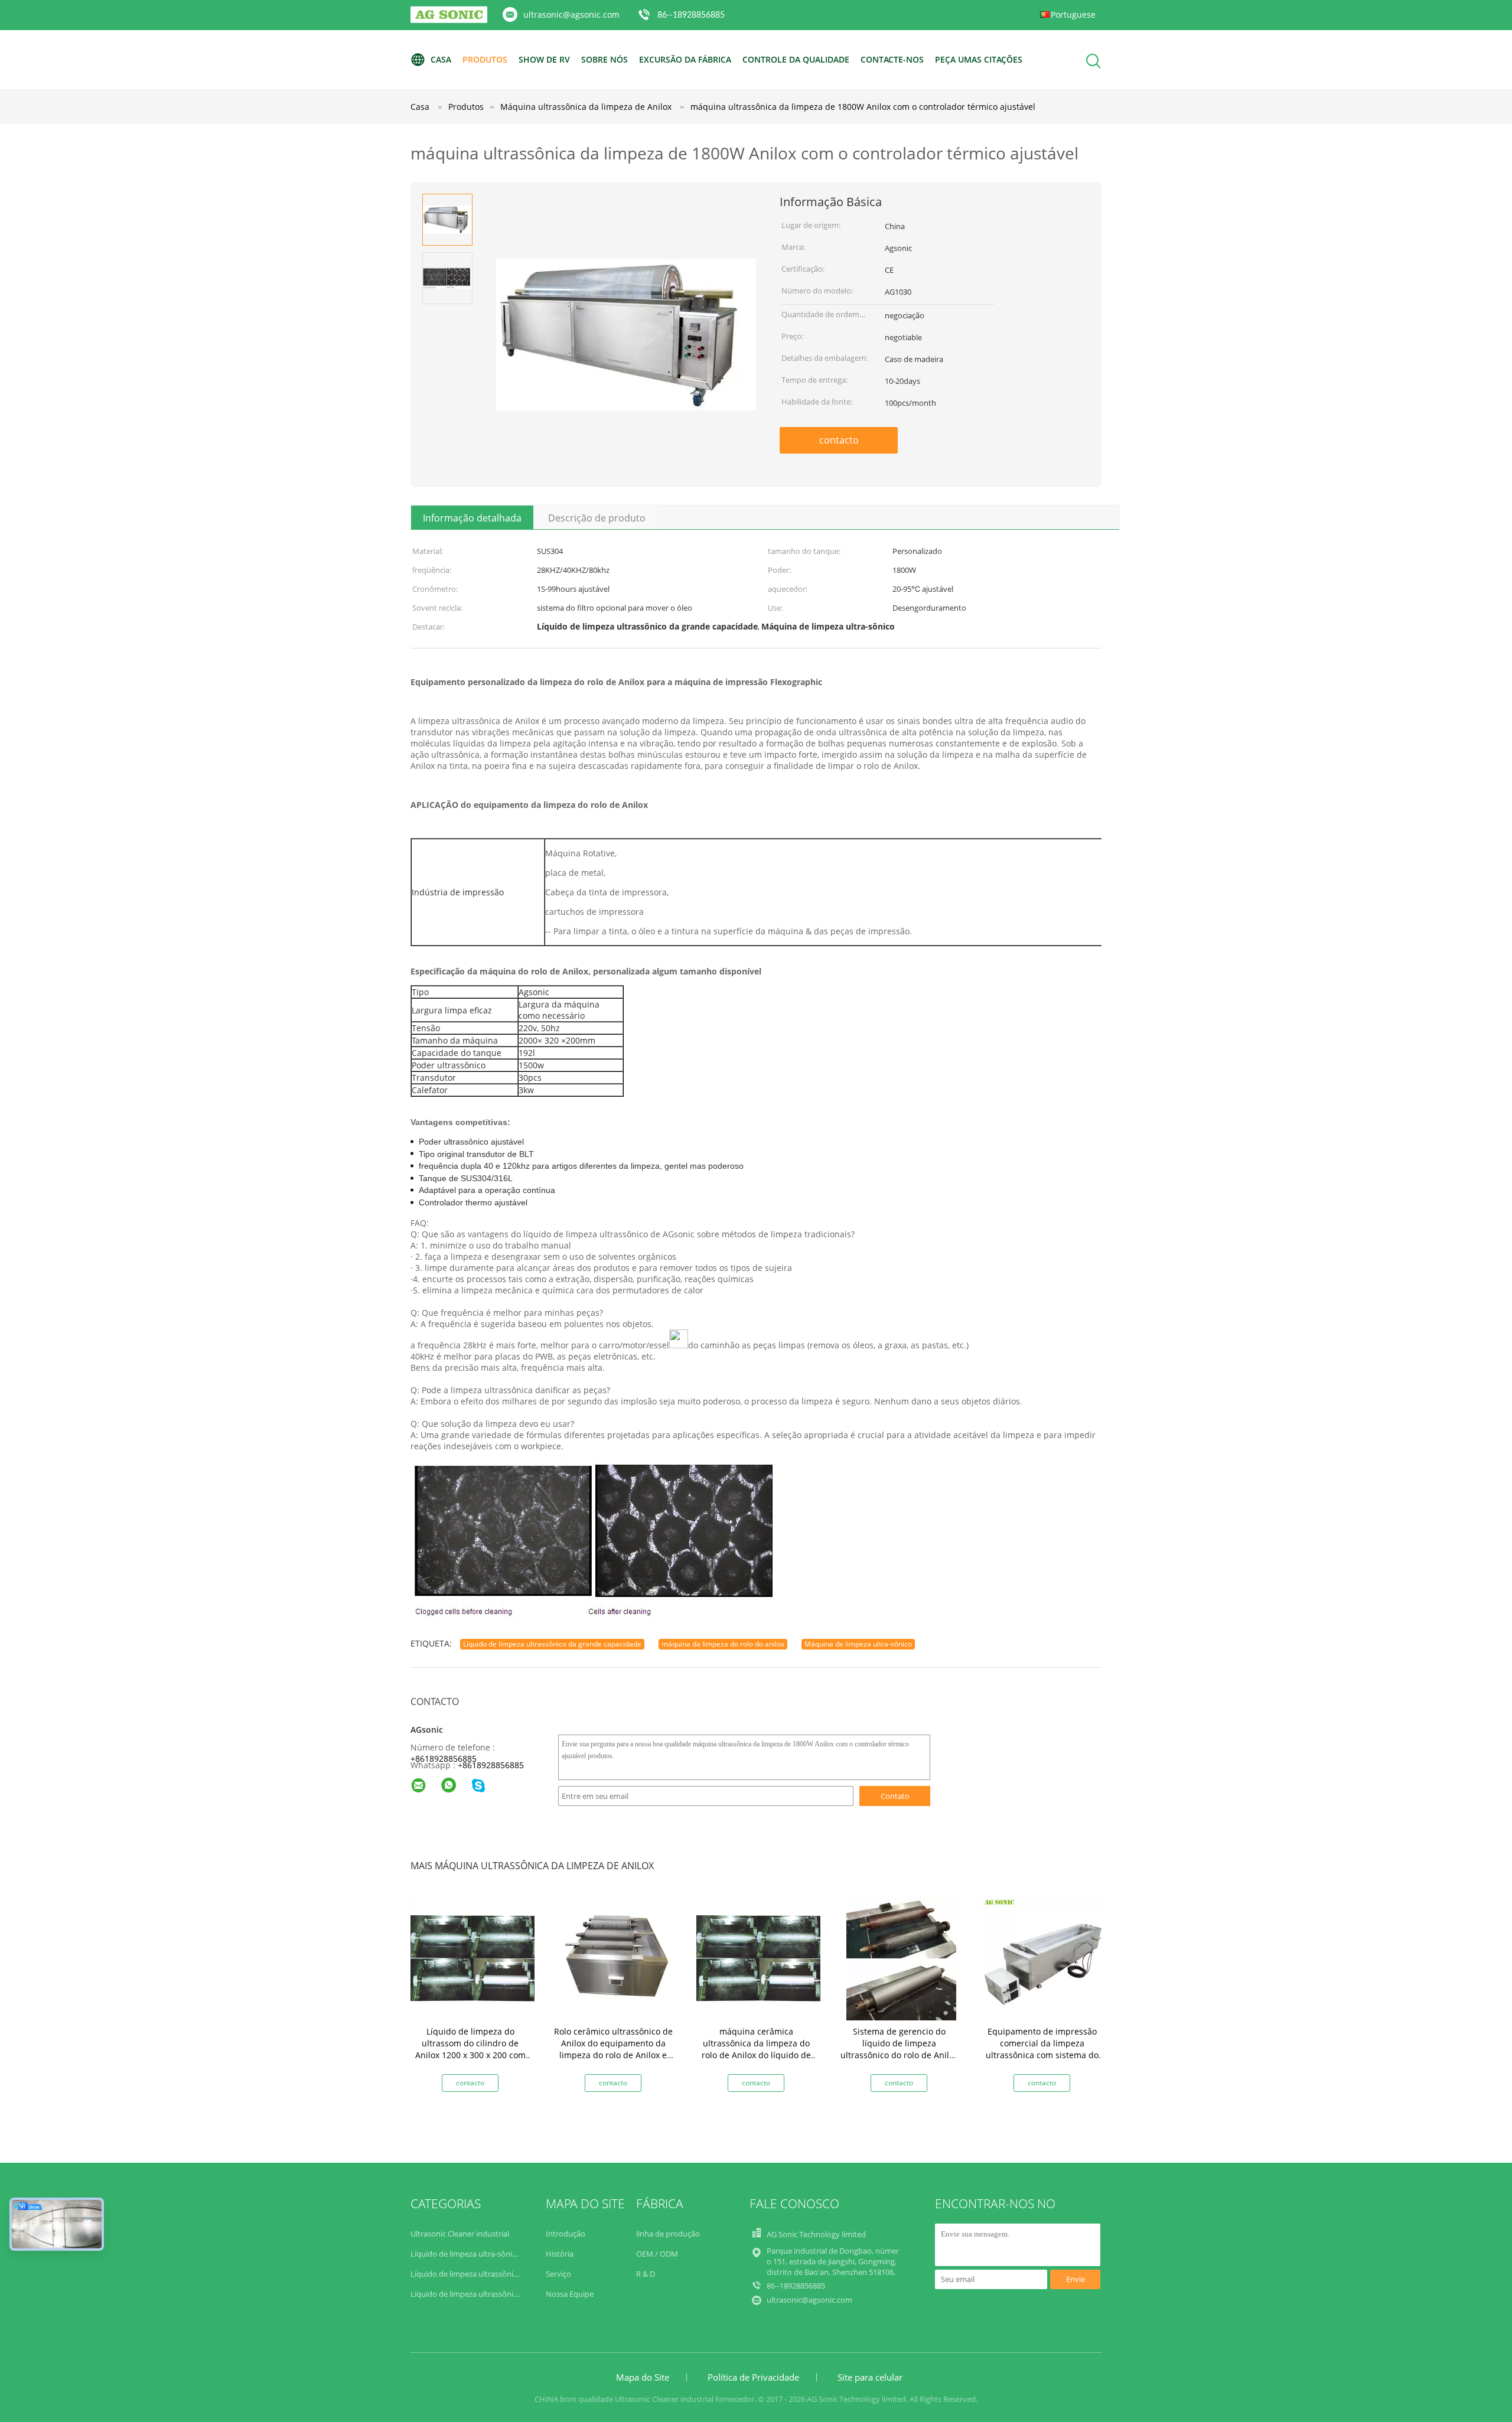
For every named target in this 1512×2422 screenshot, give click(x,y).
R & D (646, 2274)
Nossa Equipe (570, 2294)
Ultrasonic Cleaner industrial (460, 2234)
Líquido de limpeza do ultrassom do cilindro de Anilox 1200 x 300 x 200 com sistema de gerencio (470, 2049)
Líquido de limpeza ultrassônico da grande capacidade (552, 1644)
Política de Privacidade (753, 2377)
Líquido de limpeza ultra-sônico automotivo (487, 2254)
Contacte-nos (892, 59)
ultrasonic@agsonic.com (571, 14)
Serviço (558, 2274)
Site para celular (870, 2377)
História (560, 2254)
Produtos (485, 59)
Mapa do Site (643, 2377)
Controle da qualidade (796, 59)
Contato (895, 1796)
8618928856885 (493, 1765)
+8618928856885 (444, 1758)
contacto (839, 440)
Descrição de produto (597, 518)
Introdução (566, 2234)
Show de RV (544, 59)
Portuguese (1073, 14)
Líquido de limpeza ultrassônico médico (481, 2294)
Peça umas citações (979, 59)
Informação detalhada (472, 518)
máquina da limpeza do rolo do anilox (723, 1644)
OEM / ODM (657, 2254)
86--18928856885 (691, 15)
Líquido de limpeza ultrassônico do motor (484, 2274)
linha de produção (668, 2234)
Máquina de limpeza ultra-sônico (858, 1644)
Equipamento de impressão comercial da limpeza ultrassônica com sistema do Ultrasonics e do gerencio (1042, 2049)
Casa (441, 59)
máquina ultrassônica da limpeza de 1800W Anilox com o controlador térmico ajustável (863, 107)
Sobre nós (605, 59)
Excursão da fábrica (685, 59)
